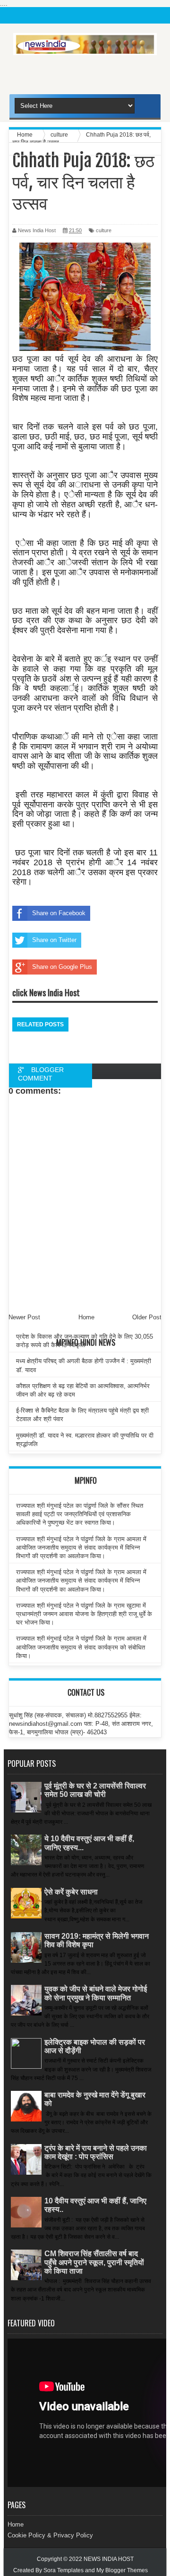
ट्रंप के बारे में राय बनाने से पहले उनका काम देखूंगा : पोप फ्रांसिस (96, 2152)
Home (16, 2524)
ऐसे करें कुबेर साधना (71, 1892)
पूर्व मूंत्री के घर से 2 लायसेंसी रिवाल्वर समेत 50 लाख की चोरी (95, 1790)
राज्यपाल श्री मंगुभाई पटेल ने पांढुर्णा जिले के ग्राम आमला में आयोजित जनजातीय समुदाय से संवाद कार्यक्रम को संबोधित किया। (81, 1647)
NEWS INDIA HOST (109, 2559)
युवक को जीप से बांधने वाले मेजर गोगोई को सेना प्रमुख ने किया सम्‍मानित (96, 1993)
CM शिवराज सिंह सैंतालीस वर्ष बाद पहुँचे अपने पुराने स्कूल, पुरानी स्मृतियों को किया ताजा (94, 2262)
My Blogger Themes (122, 2570)
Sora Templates (64, 2570)
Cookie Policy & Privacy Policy (50, 2535)
